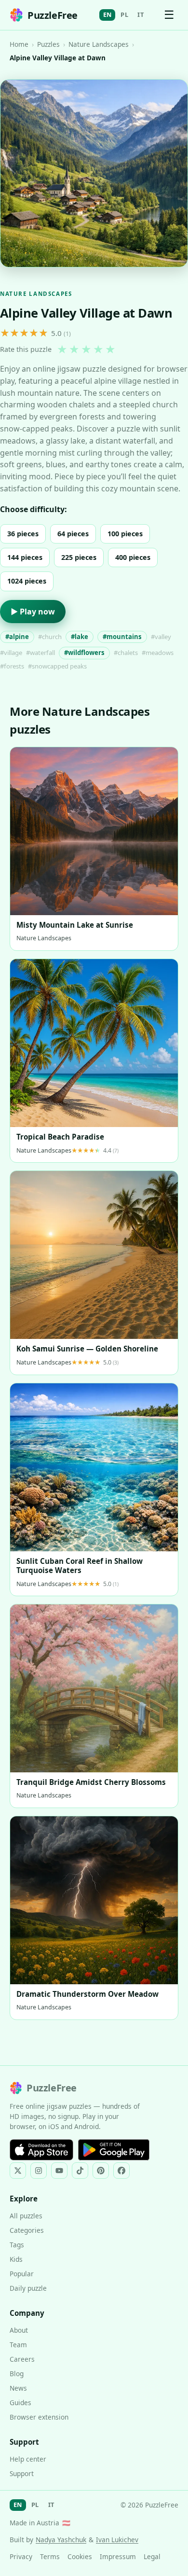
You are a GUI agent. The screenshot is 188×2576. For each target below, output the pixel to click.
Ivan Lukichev (117, 2540)
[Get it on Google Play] (114, 2150)
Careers (22, 2359)
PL (124, 14)
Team (18, 2345)
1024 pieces (27, 581)
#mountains (122, 637)
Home (19, 44)
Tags (17, 2245)
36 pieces (23, 534)
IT (141, 14)
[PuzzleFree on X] (18, 2171)
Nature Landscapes (99, 44)
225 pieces (79, 557)
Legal (152, 2556)
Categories (27, 2230)
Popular (22, 2274)
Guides (20, 2402)
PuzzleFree (53, 15)
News (18, 2388)
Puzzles (48, 44)
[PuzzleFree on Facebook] (121, 2171)
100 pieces (125, 534)
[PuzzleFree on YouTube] (59, 2171)
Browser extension (39, 2417)
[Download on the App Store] (41, 2150)
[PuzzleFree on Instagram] (39, 2171)
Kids (16, 2259)
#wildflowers (84, 653)
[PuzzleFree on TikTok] (80, 2171)
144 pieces (25, 557)
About (19, 2330)
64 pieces (73, 534)
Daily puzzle (28, 2288)
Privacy (21, 2556)
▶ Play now (33, 612)
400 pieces (133, 557)
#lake (80, 637)
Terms (50, 2556)
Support (22, 2473)
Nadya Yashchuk (61, 2540)
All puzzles (26, 2216)
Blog (17, 2374)
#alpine (17, 637)
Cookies (80, 2556)
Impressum (118, 2556)
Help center (28, 2459)
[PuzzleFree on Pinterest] (101, 2171)
